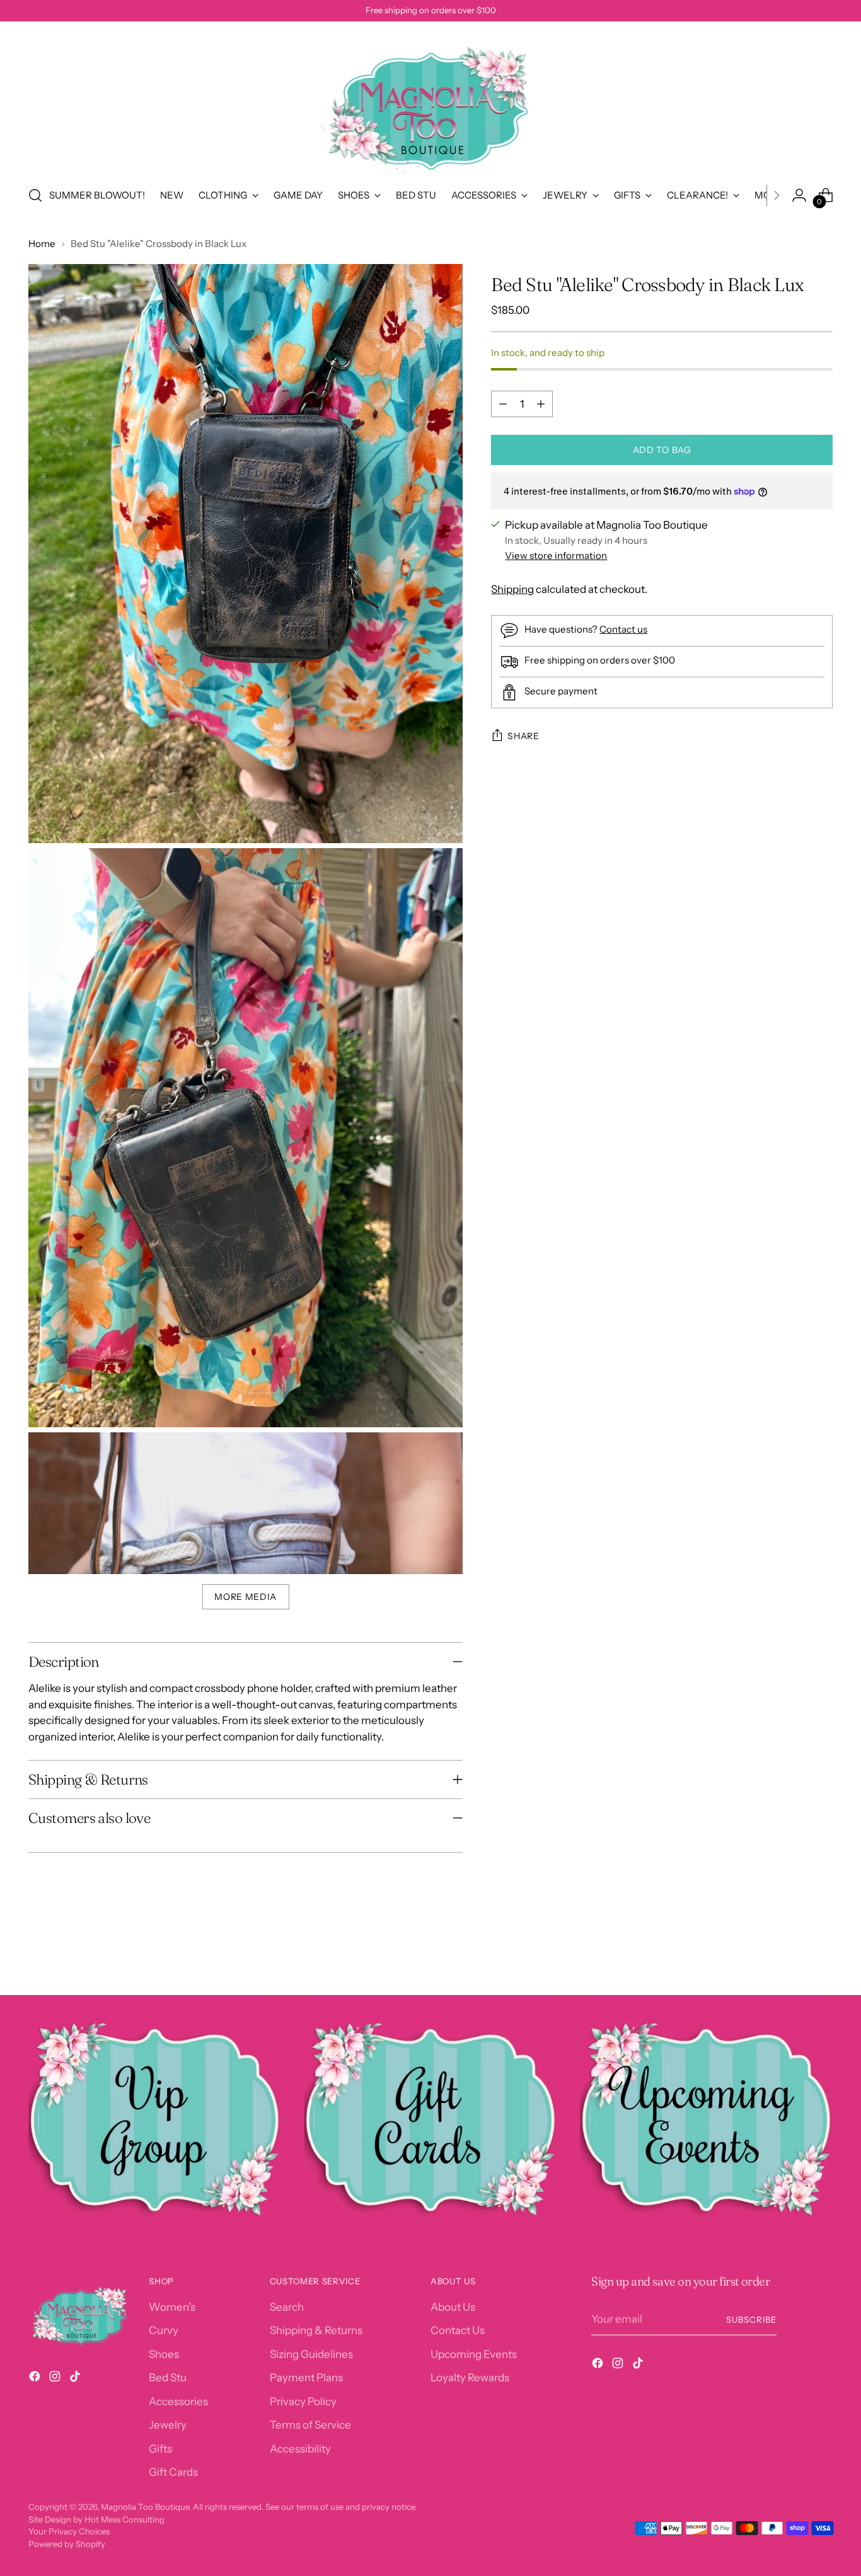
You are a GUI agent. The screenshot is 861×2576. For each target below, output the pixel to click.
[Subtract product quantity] (503, 404)
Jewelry (168, 2425)
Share (523, 736)
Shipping (512, 589)
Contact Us (458, 2330)
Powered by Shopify (67, 2544)
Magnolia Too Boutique (145, 2507)
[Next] (777, 195)
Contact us (623, 629)
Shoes (164, 2354)
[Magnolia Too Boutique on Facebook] (36, 2379)
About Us (453, 2307)
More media (246, 1597)
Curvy (164, 2330)
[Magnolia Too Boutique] (430, 101)
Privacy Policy (303, 2401)
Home (42, 244)
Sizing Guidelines (311, 2354)
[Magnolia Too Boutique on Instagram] (56, 2379)
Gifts (160, 2449)
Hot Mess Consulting (124, 2519)
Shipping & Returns (316, 2330)
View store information (556, 555)
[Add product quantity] (541, 404)
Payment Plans (306, 2378)
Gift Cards (173, 2472)
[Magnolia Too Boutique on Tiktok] (76, 2379)
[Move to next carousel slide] (822, 1952)
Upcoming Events (474, 2354)
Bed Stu (168, 2378)
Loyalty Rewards (470, 2378)
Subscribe (751, 2320)
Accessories (178, 2401)
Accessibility (300, 2449)
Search (287, 2307)
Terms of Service (310, 2425)
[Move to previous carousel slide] (793, 1952)
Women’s (172, 2307)
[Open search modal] (35, 195)
